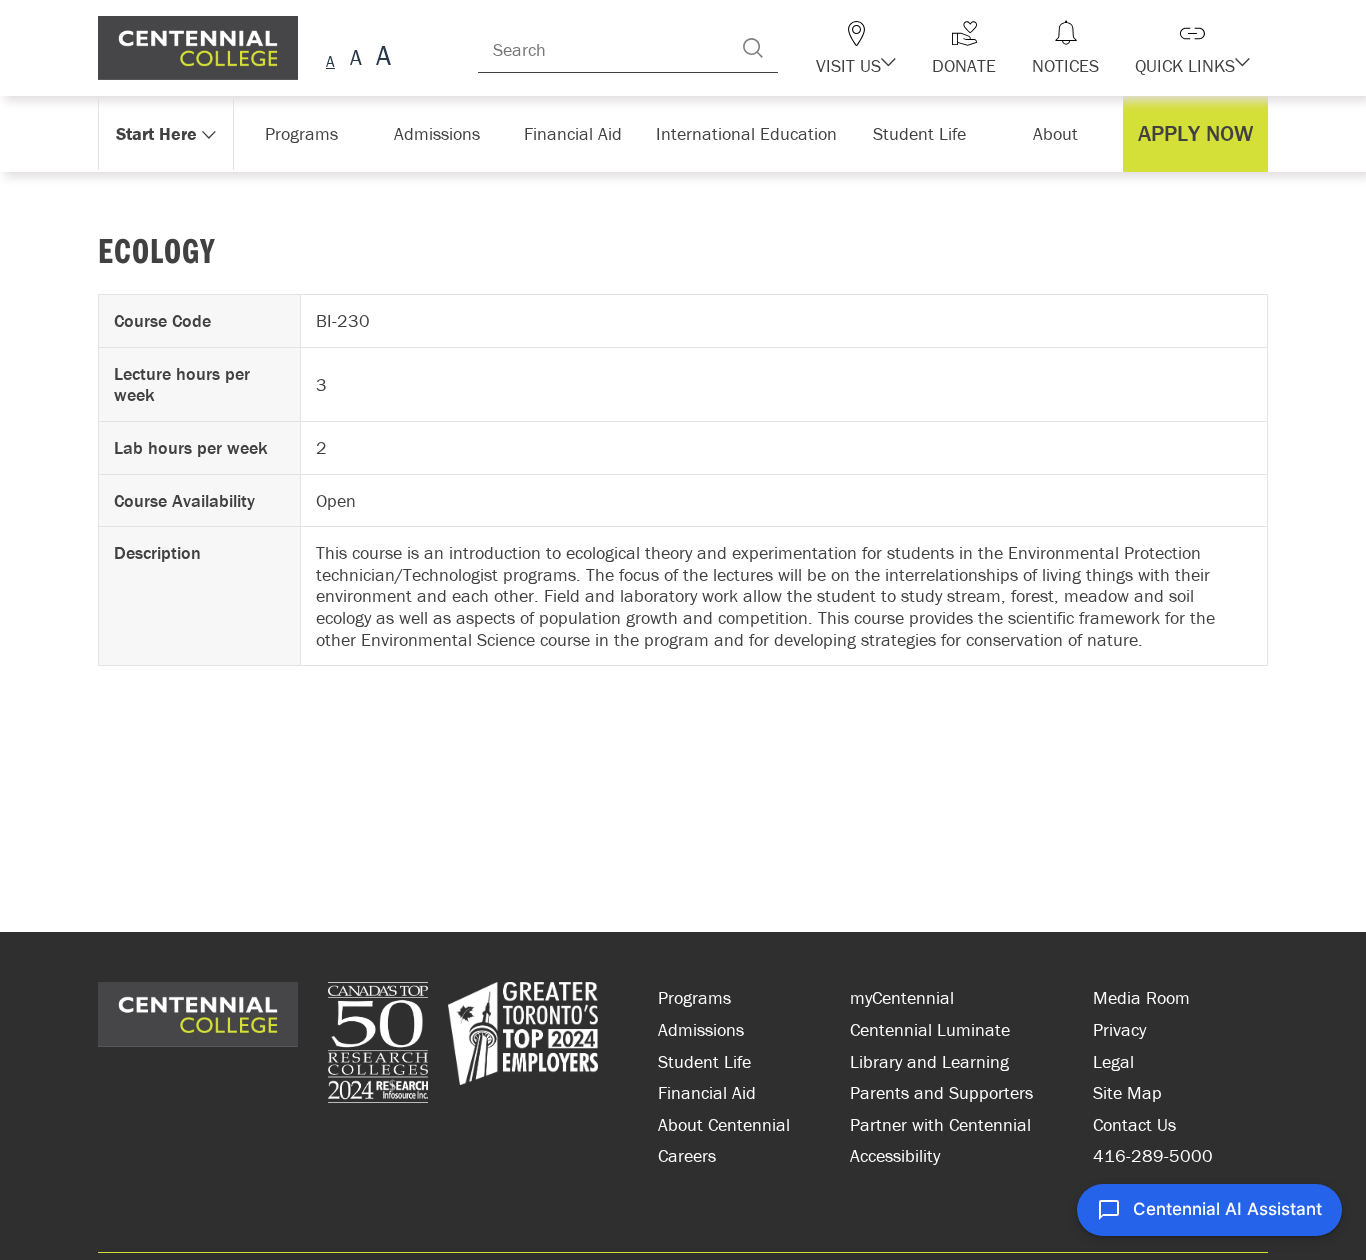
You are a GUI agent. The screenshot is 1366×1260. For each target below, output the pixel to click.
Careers (687, 1155)
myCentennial (902, 997)
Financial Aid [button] (583, 133)
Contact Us (1134, 1124)
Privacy (1119, 1029)
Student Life (704, 1061)
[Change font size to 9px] (330, 58)
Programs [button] (305, 133)
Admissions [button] (444, 133)
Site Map (1127, 1092)
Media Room (1141, 997)
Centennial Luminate (930, 1029)
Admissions (701, 1029)
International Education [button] (752, 133)
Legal (1113, 1061)
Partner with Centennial (940, 1124)
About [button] (1060, 133)
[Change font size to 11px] (380, 58)
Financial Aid (707, 1092)
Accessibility (895, 1155)
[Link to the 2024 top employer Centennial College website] (523, 1045)
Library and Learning (929, 1061)
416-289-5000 (1153, 1155)
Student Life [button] (921, 133)
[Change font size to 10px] (355, 58)
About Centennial (724, 1124)
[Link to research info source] (378, 1045)
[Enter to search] (793, 48)
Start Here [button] (157, 133)
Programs (694, 997)
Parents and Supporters (941, 1092)
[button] (891, 48)
